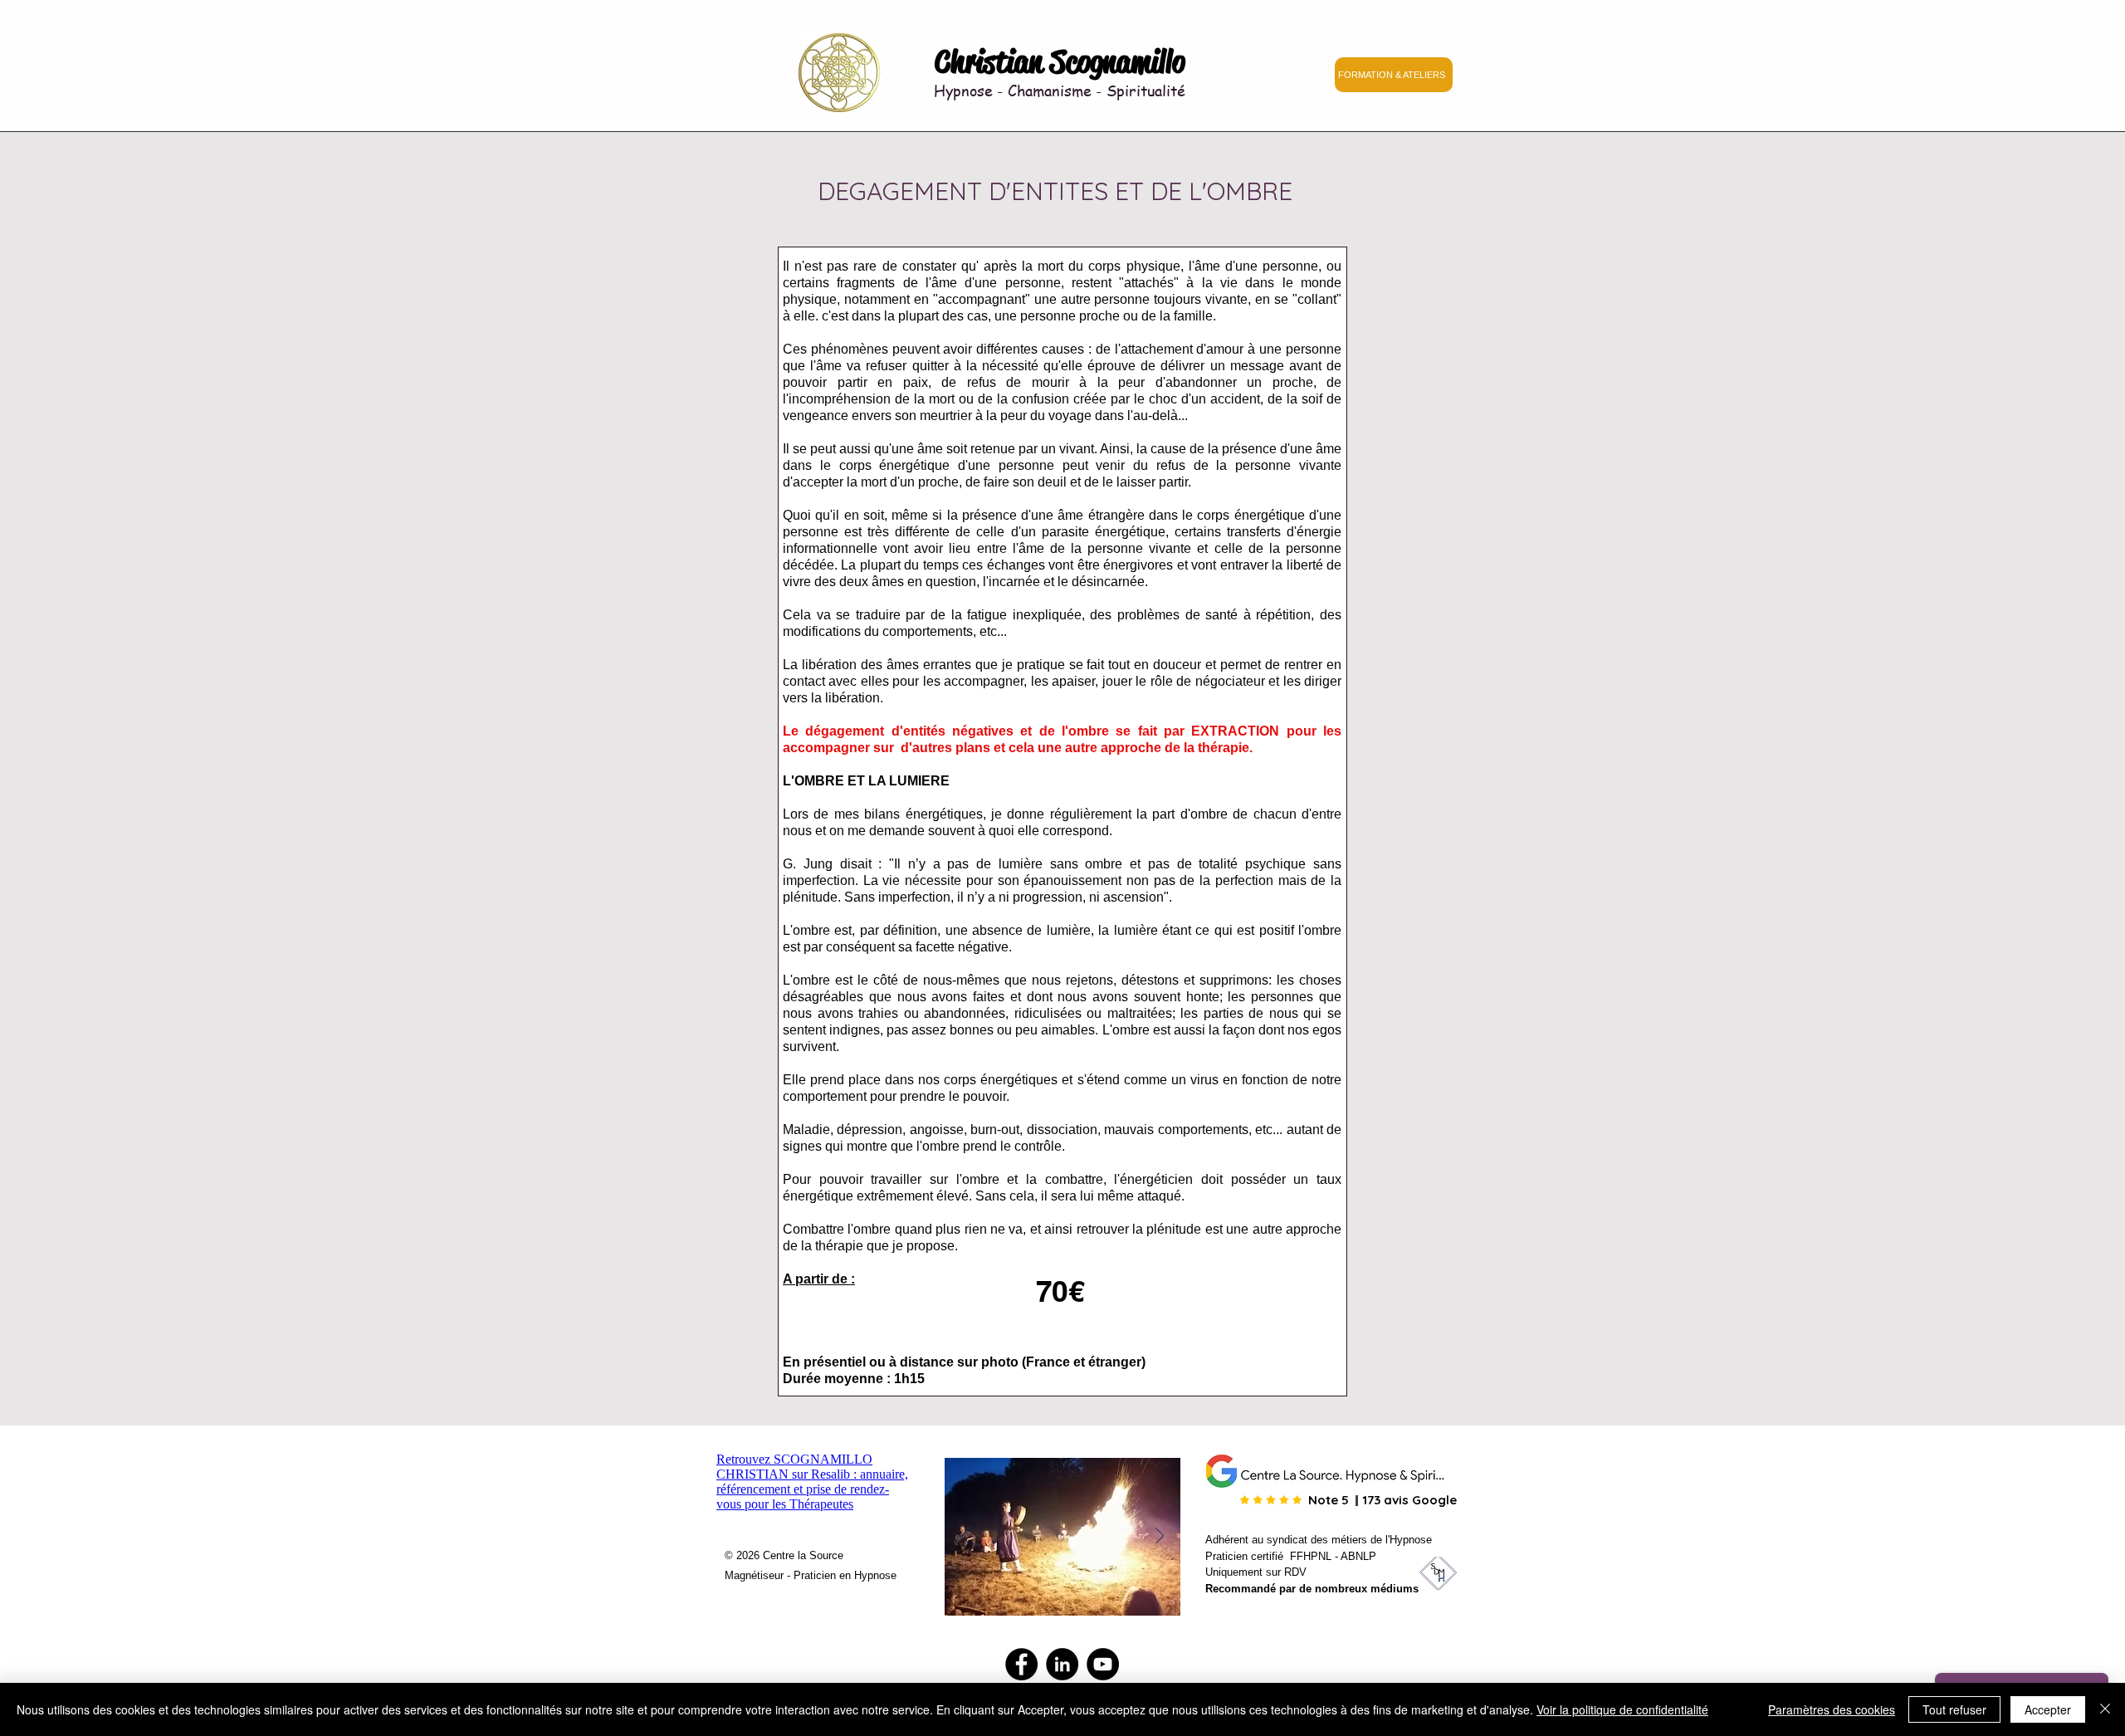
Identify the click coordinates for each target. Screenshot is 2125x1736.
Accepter (2048, 1709)
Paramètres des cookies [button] (1832, 1709)
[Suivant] (1160, 1537)
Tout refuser (1954, 1709)
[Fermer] (2105, 1709)
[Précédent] (965, 1537)
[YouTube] (1103, 1664)
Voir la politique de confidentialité (1622, 1709)
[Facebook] (1021, 1664)
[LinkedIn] (1062, 1664)
